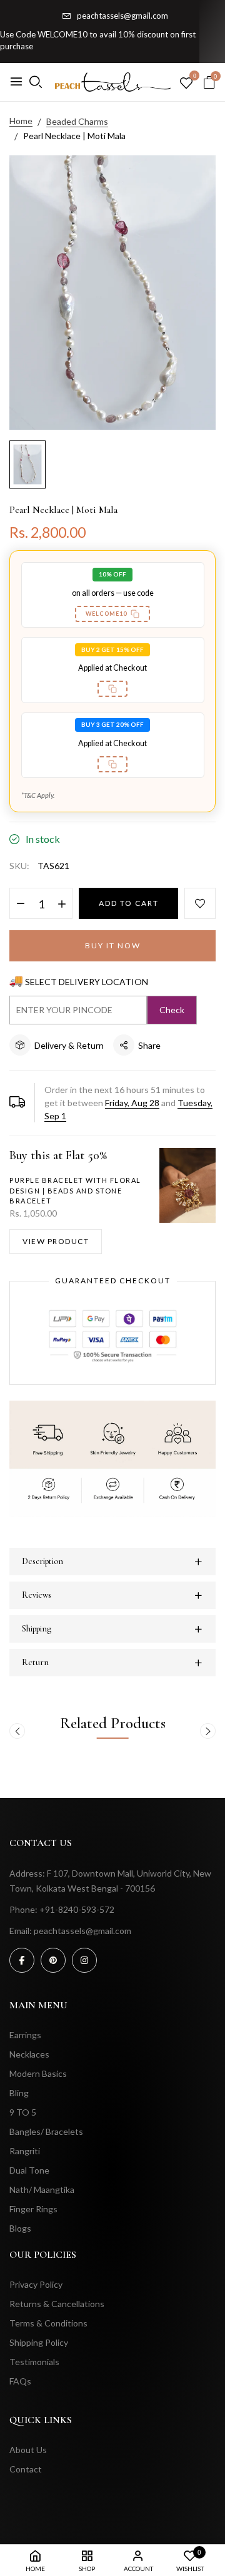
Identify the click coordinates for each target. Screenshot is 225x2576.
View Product (56, 1241)
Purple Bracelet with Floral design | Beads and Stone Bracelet (75, 1190)
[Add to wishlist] (200, 903)
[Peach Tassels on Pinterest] (53, 1960)
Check (172, 1010)
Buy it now (113, 945)
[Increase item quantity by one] (62, 904)
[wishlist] (186, 84)
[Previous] (17, 1731)
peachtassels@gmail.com (122, 16)
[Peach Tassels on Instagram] (84, 1960)
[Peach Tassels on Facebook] (22, 1960)
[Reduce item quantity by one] (20, 904)
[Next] (208, 1731)
